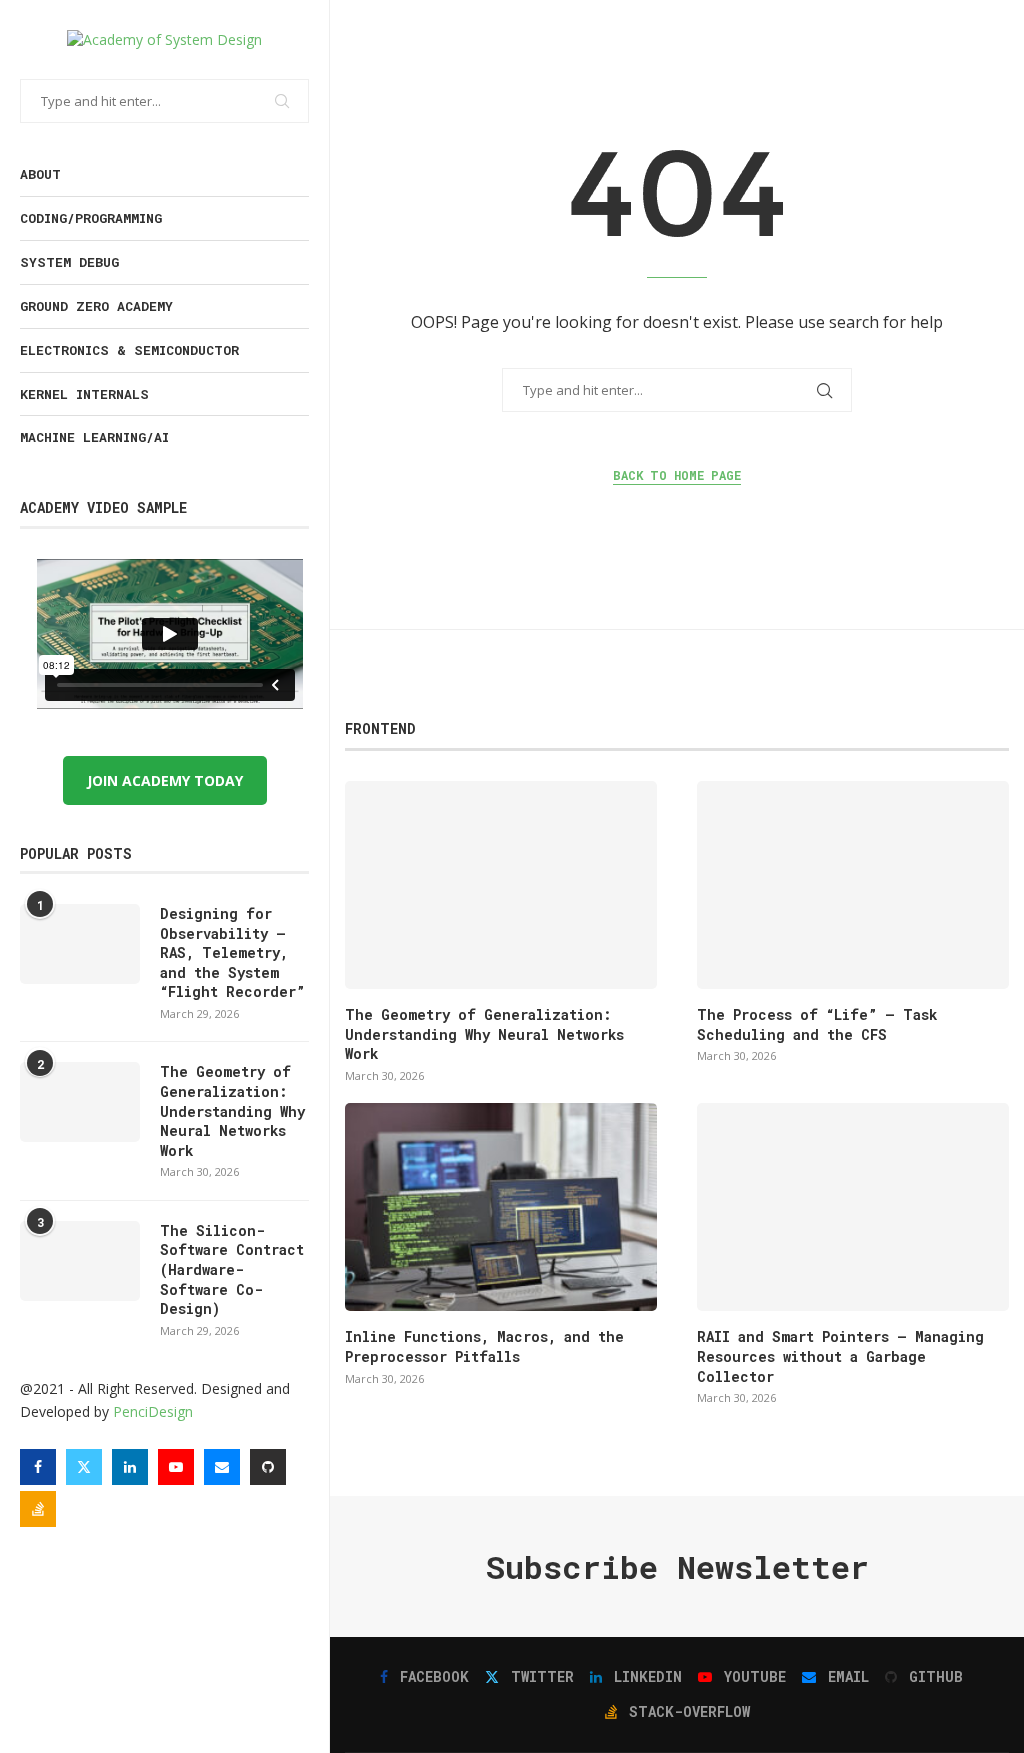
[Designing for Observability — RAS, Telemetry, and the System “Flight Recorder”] (80, 944)
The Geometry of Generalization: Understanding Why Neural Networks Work (232, 1110)
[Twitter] (84, 1467)
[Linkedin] (130, 1467)
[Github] (268, 1467)
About (40, 174)
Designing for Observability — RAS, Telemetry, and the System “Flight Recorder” (232, 952)
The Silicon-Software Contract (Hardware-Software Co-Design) (232, 1269)
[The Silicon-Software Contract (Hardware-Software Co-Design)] (80, 1261)
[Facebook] (38, 1467)
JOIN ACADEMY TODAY (165, 780)
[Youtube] (176, 1467)
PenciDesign (153, 1411)
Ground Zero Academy (96, 306)
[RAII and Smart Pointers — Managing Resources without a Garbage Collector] (853, 1207)
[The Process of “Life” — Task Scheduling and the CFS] (853, 885)
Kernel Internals (84, 394)
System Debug (69, 262)
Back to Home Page (677, 475)
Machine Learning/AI (94, 437)
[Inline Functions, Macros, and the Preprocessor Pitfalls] (501, 1207)
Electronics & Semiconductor (129, 350)
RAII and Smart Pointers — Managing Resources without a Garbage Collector (840, 1356)
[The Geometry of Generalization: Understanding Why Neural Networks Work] (80, 1102)
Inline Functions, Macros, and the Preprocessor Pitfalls (484, 1346)
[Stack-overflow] (38, 1509)
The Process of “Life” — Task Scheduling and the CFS (817, 1024)
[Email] (222, 1467)
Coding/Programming (91, 218)
